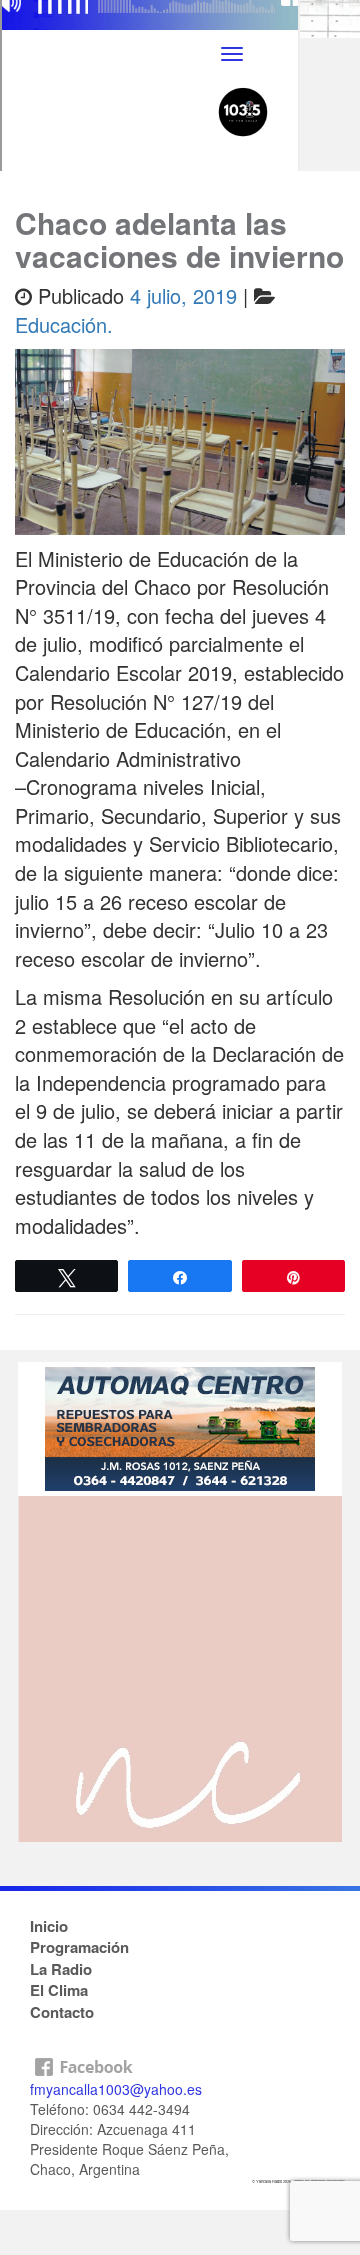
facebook (180, 2062)
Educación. (64, 324)
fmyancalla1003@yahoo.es (116, 2089)
